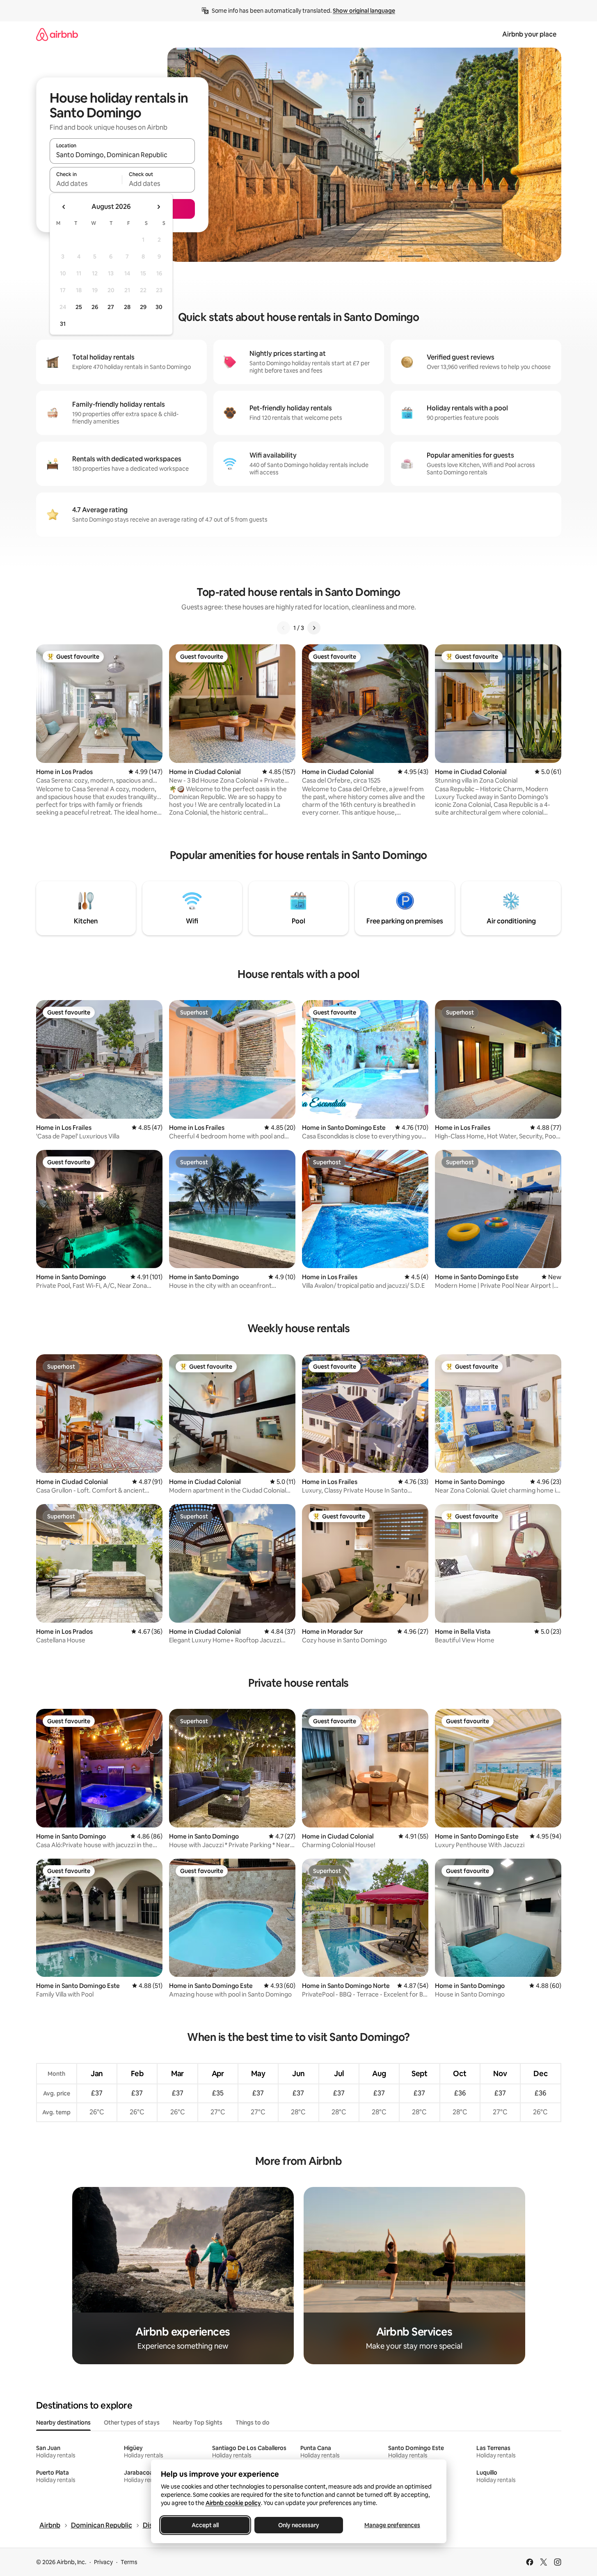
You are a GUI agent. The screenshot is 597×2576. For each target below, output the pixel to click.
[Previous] (284, 628)
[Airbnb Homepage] (57, 34)
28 (127, 307)
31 (63, 324)
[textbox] (86, 183)
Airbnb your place (529, 34)
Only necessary (299, 2525)
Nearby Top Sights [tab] (198, 2423)
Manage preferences (392, 2525)
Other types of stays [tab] (132, 2423)
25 (79, 307)
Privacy (103, 2562)
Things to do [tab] (253, 2423)
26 (95, 307)
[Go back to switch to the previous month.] (64, 207)
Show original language (364, 11)
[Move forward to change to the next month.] (158, 207)
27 (111, 307)
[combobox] (122, 155)
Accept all (205, 2525)
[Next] (314, 628)
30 (159, 307)
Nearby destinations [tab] (63, 2423)
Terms (129, 2562)
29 (143, 307)
